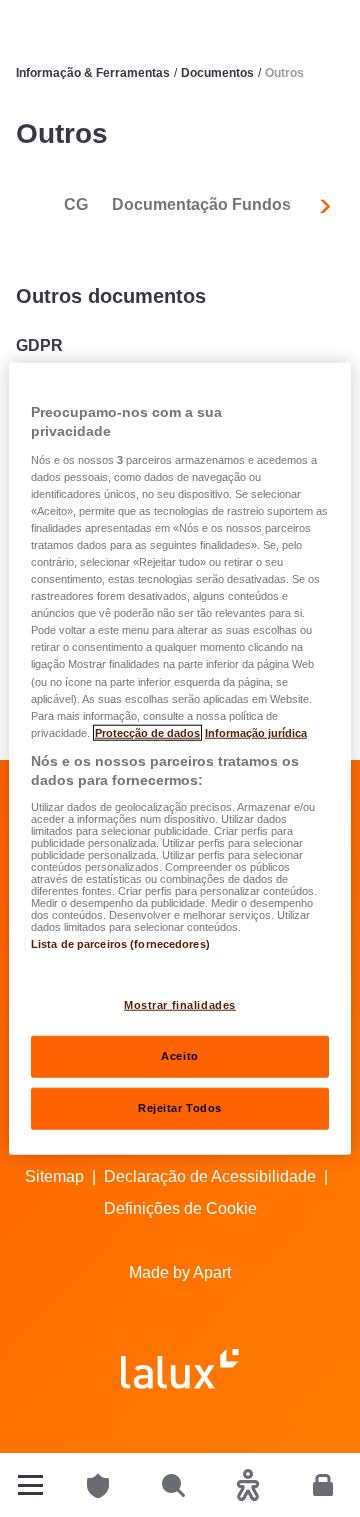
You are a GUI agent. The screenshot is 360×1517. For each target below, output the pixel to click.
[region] (180, 758)
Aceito (179, 1056)
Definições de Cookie (180, 1208)
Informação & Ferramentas (93, 73)
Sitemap (54, 1176)
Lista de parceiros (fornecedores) (120, 944)
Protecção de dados (147, 732)
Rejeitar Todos (180, 1108)
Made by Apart (180, 1272)
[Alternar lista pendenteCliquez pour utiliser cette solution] (30, 1485)
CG (76, 204)
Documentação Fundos (201, 204)
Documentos (217, 73)
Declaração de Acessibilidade (210, 1176)
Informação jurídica (256, 732)
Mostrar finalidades (180, 1005)
